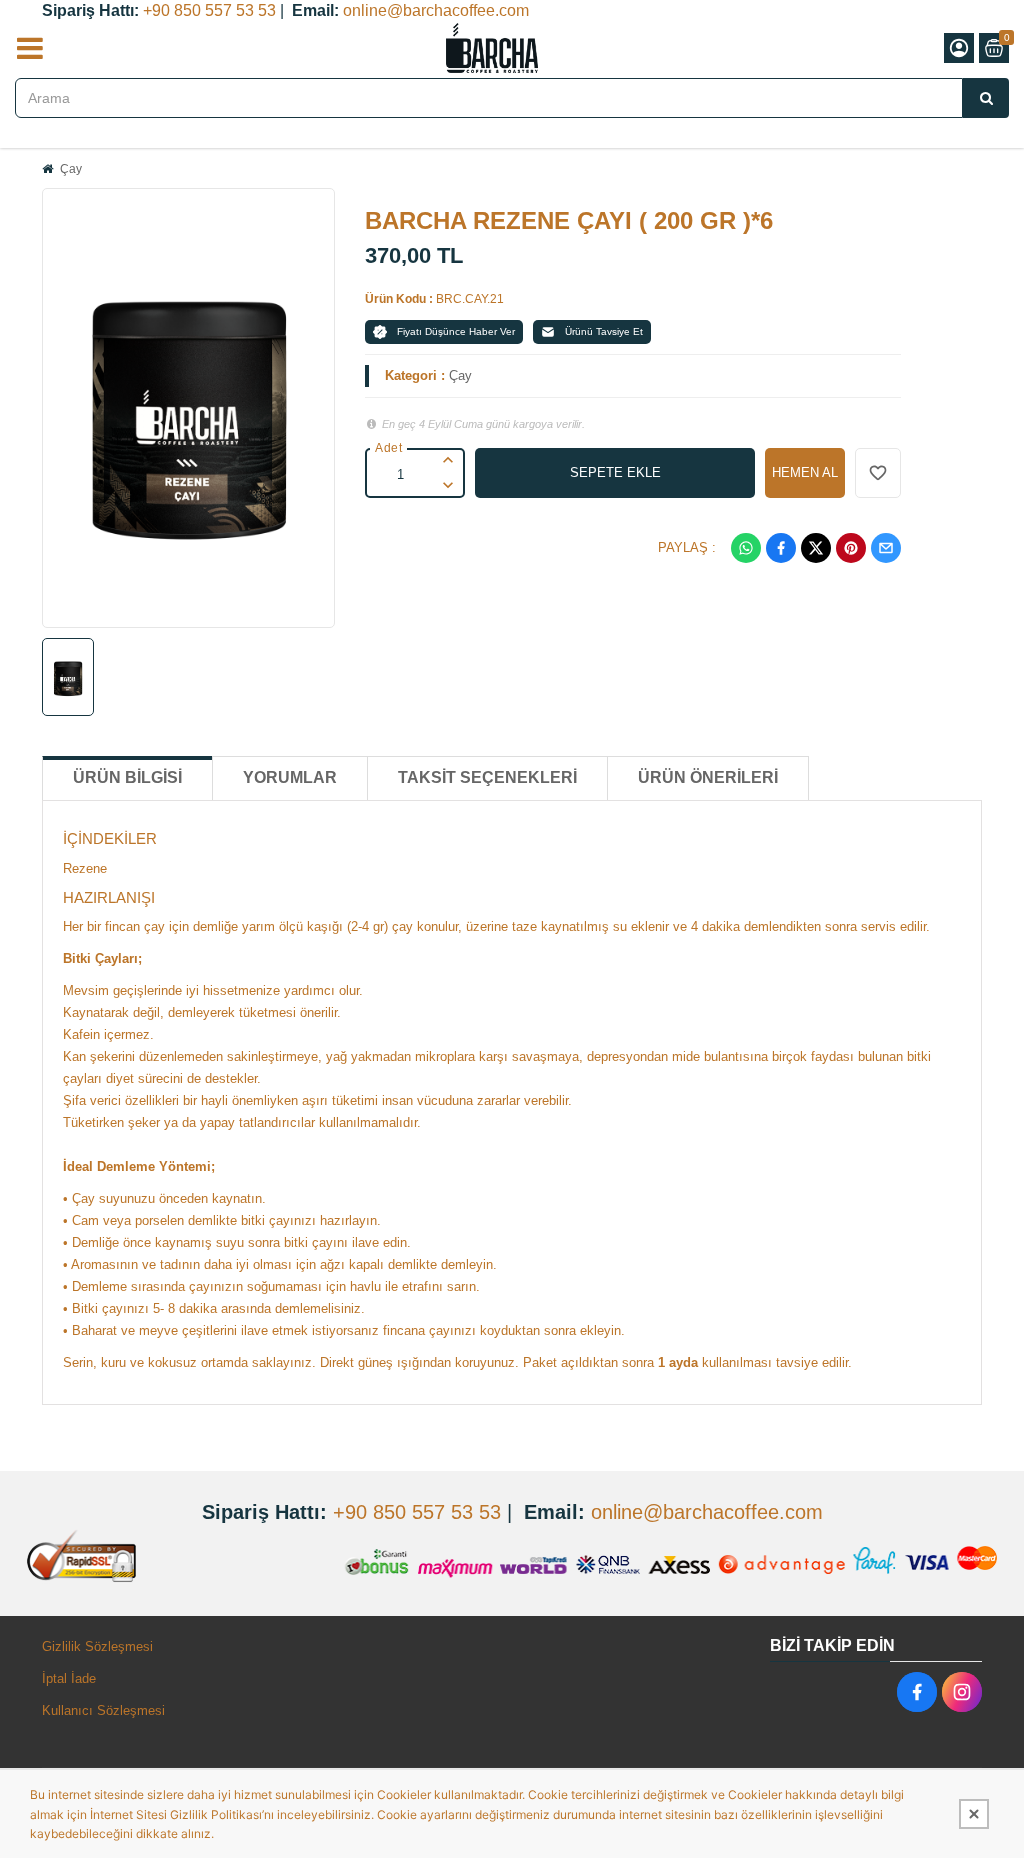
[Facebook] (781, 548)
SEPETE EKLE (615, 472)
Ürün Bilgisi (127, 777)
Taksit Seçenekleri (487, 777)
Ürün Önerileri (708, 777)
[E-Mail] (886, 548)
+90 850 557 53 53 (209, 10)
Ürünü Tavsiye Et (604, 331)
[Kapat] (974, 1814)
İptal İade (69, 1678)
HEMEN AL (805, 472)
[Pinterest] (851, 548)
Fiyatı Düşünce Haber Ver (456, 331)
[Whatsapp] (746, 548)
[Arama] (986, 98)
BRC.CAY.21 (470, 299)
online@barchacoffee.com (436, 10)
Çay (71, 169)
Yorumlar (290, 777)
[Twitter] (816, 548)
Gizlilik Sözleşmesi (97, 1646)
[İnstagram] (962, 1692)
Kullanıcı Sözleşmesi (103, 1710)
